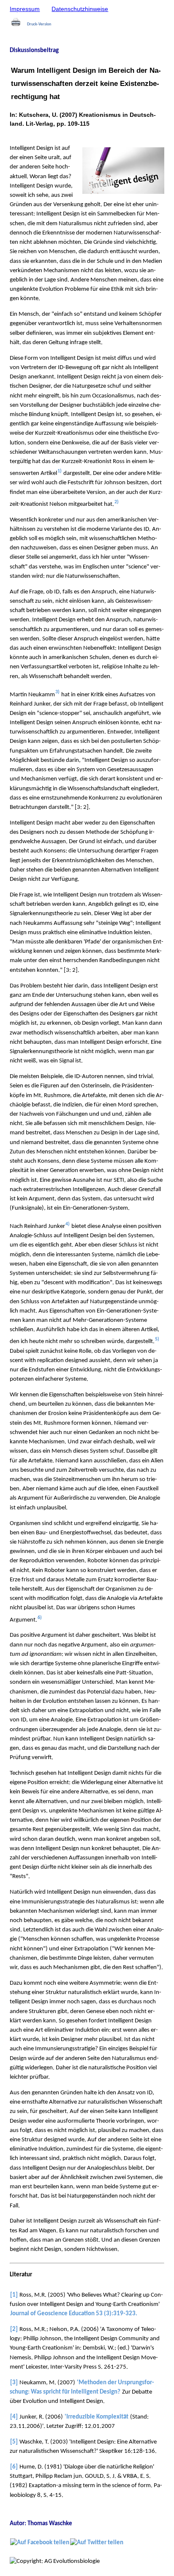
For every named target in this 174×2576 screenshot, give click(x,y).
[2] (14, 2329)
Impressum (25, 9)
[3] (14, 2383)
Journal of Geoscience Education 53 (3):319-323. (74, 2314)
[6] (14, 2467)
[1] (14, 2295)
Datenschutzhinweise (80, 9)
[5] (14, 2442)
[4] (14, 2417)
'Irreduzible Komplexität (97, 2417)
